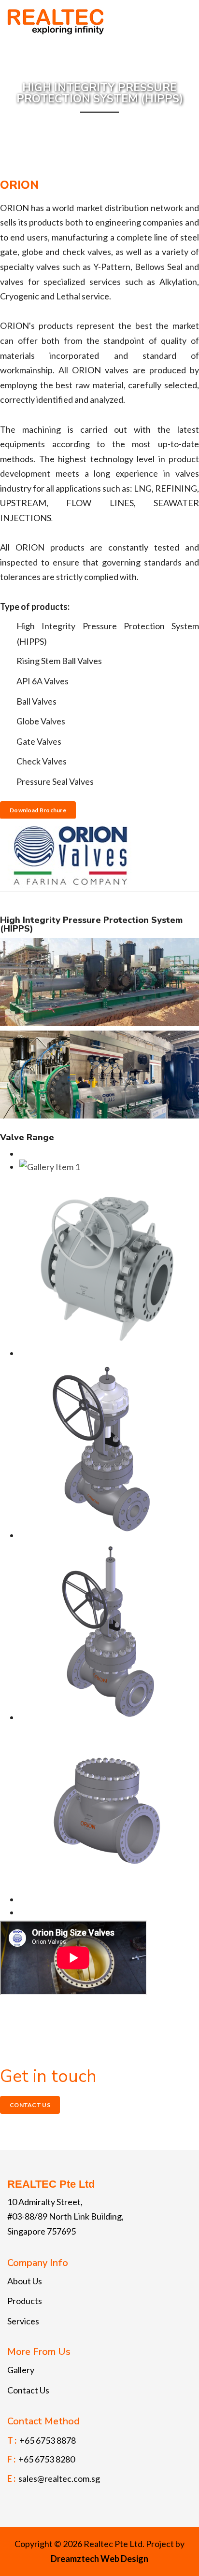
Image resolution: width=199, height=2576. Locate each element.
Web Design (124, 2559)
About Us (25, 2281)
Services (23, 2321)
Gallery (21, 2370)
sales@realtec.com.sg (59, 2478)
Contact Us (28, 2390)
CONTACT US (30, 2105)
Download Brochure (38, 810)
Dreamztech (75, 2559)
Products (25, 2301)
